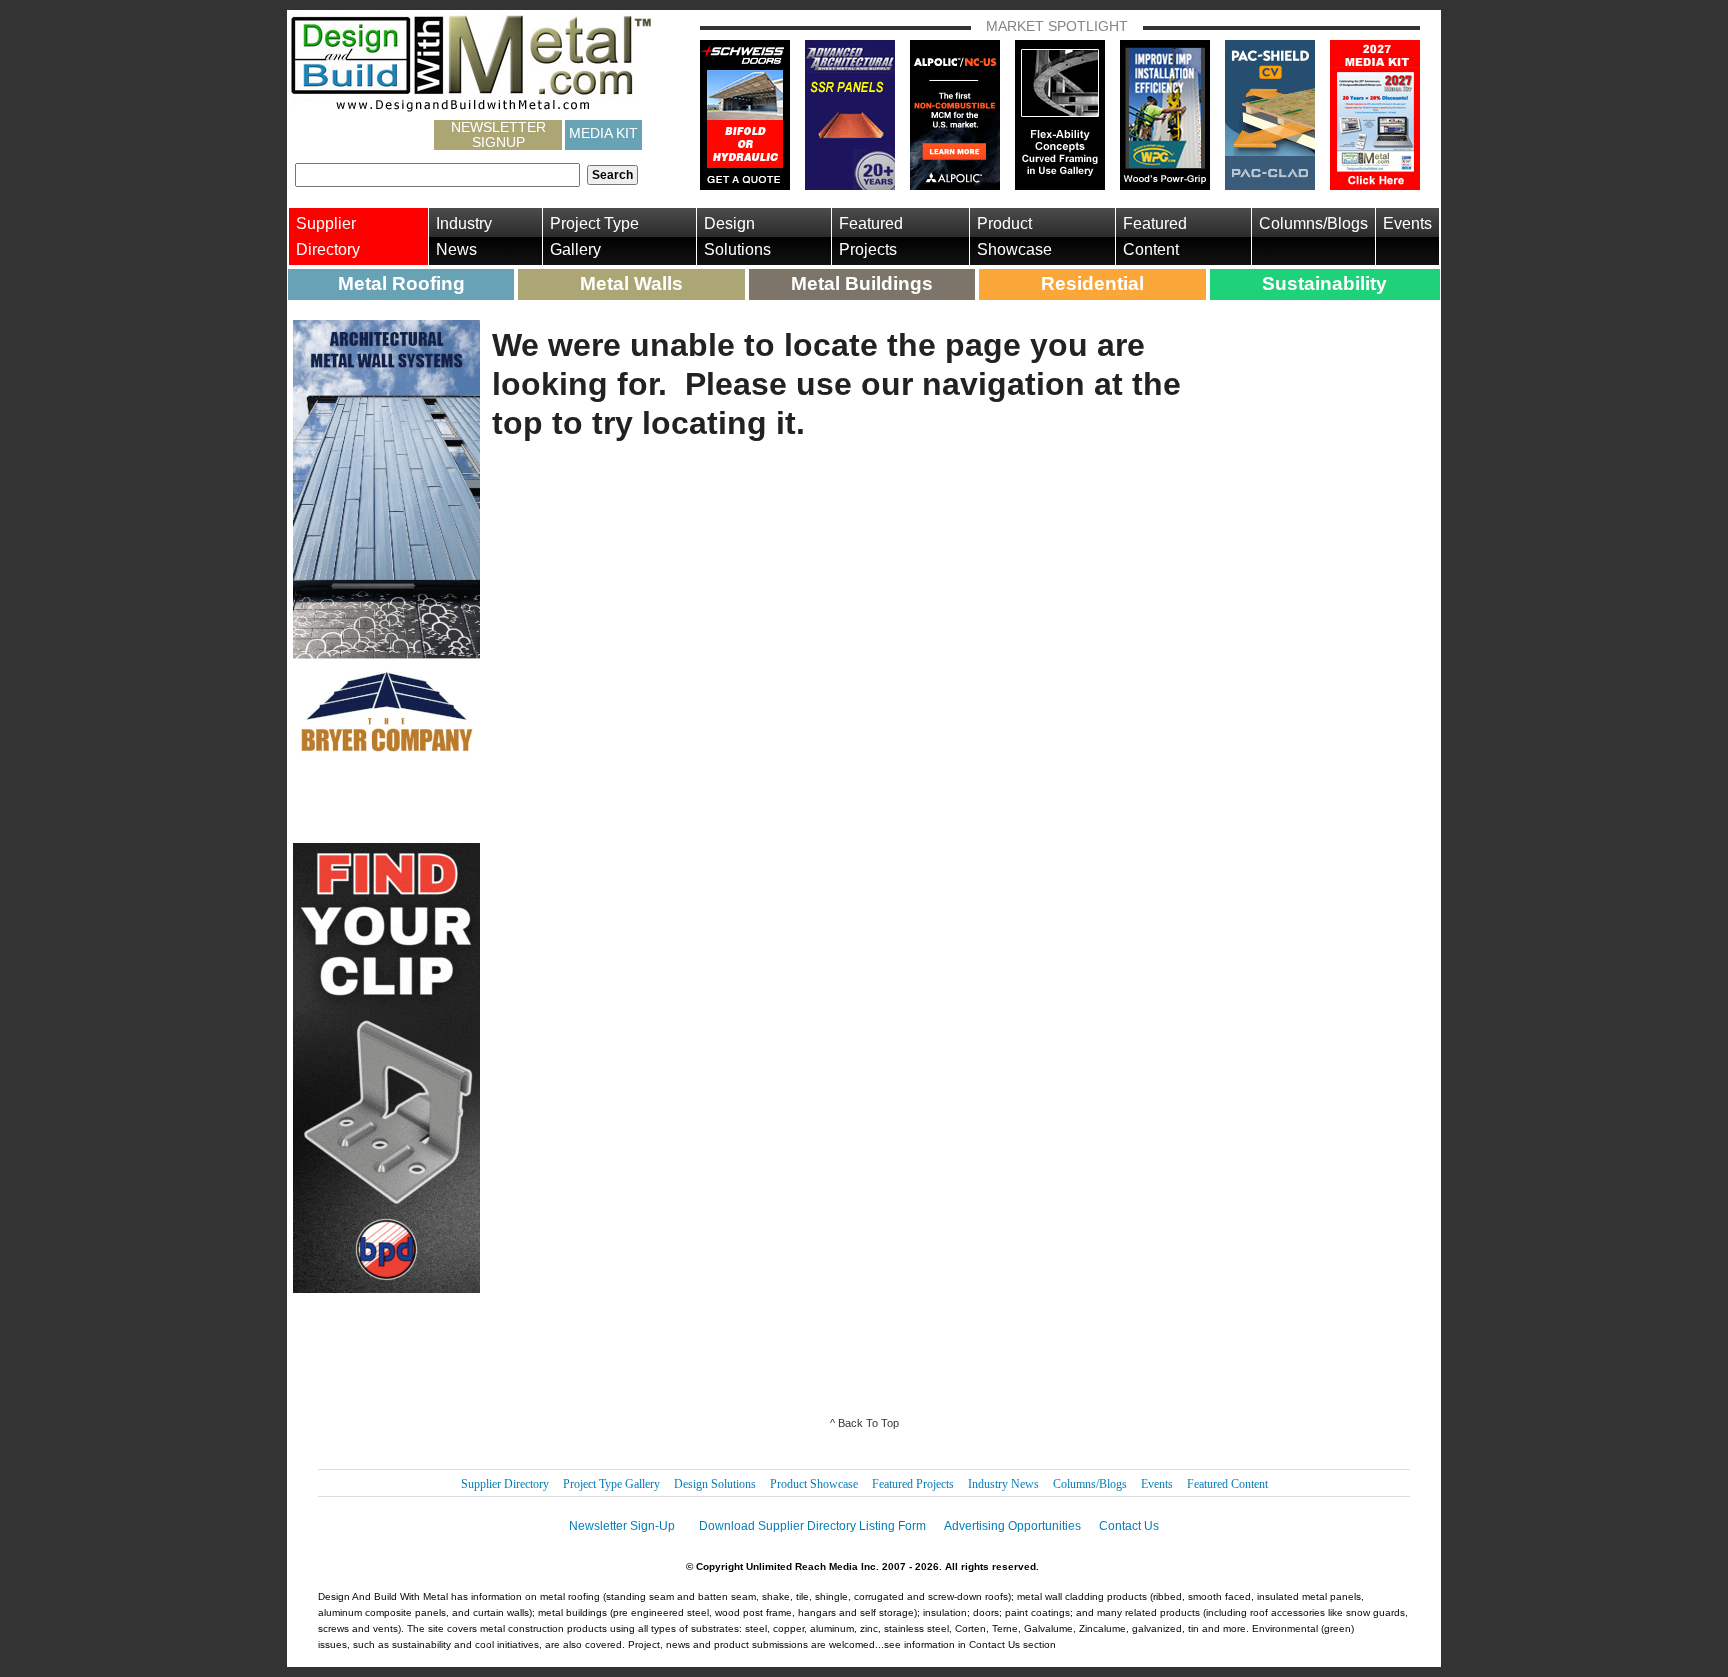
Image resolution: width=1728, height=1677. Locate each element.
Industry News (464, 236)
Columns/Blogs (1313, 223)
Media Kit (603, 133)
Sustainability (1324, 283)
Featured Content (1155, 236)
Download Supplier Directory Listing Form (812, 1526)
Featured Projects (871, 236)
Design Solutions (737, 236)
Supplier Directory (328, 236)
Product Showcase (1014, 236)
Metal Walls (631, 283)
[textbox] (437, 175)
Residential (1092, 283)
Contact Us (1129, 1526)
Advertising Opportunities (1012, 1526)
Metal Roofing (401, 283)
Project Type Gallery (594, 236)
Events (1407, 223)
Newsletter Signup (498, 135)
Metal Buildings (862, 283)
